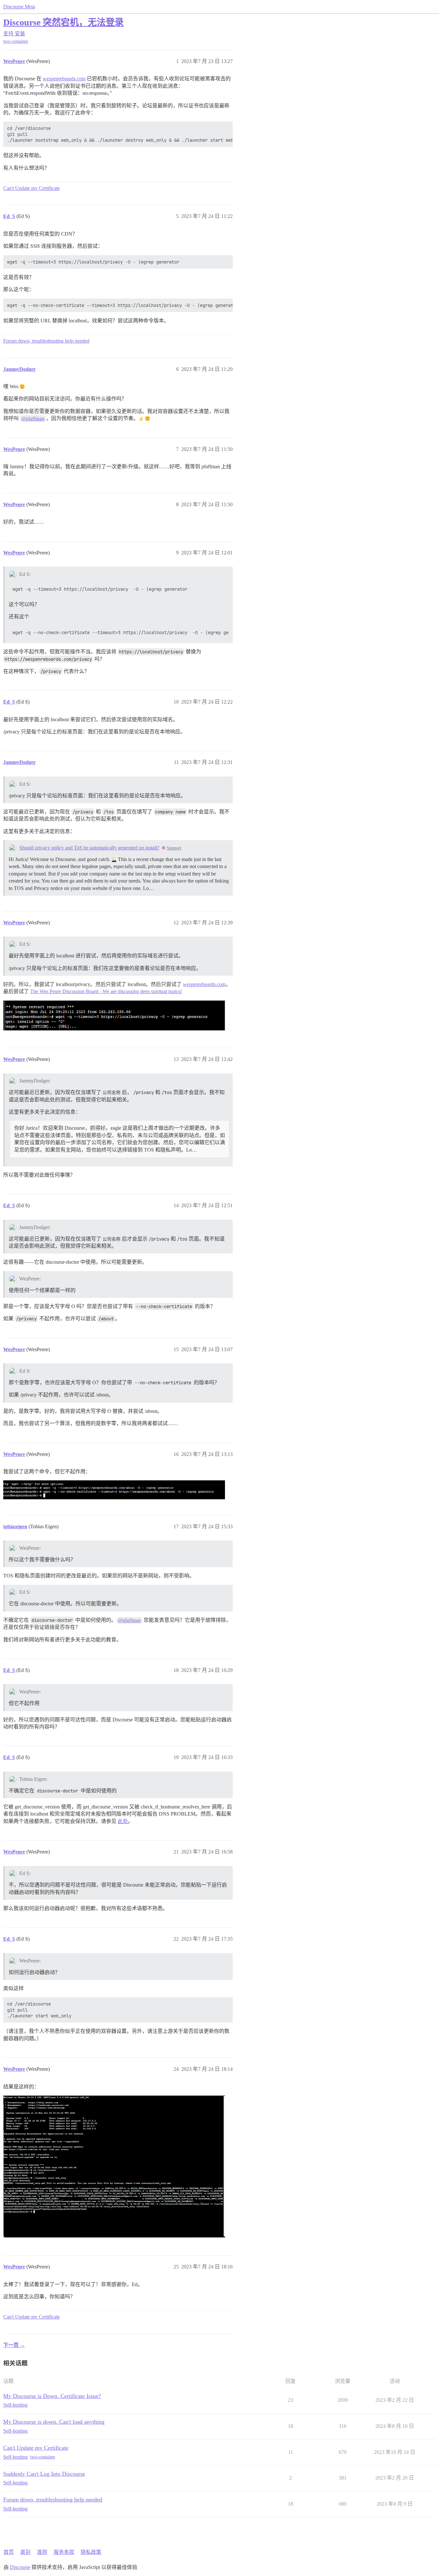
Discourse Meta (19, 7)
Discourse (20, 2567)
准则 (42, 2552)
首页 (9, 2552)
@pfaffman (33, 418)
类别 (25, 2552)
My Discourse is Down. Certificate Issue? (52, 2396)
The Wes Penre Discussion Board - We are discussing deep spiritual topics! (106, 991)
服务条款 (64, 2552)
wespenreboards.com (64, 79)
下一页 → (14, 2345)
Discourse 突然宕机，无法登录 (63, 22)
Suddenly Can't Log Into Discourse (44, 2474)
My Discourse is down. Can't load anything (54, 2422)
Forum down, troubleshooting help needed (46, 341)
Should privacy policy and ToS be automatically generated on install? (89, 848)
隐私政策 (91, 2552)
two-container (16, 41)
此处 (123, 1821)
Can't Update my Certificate (31, 188)
